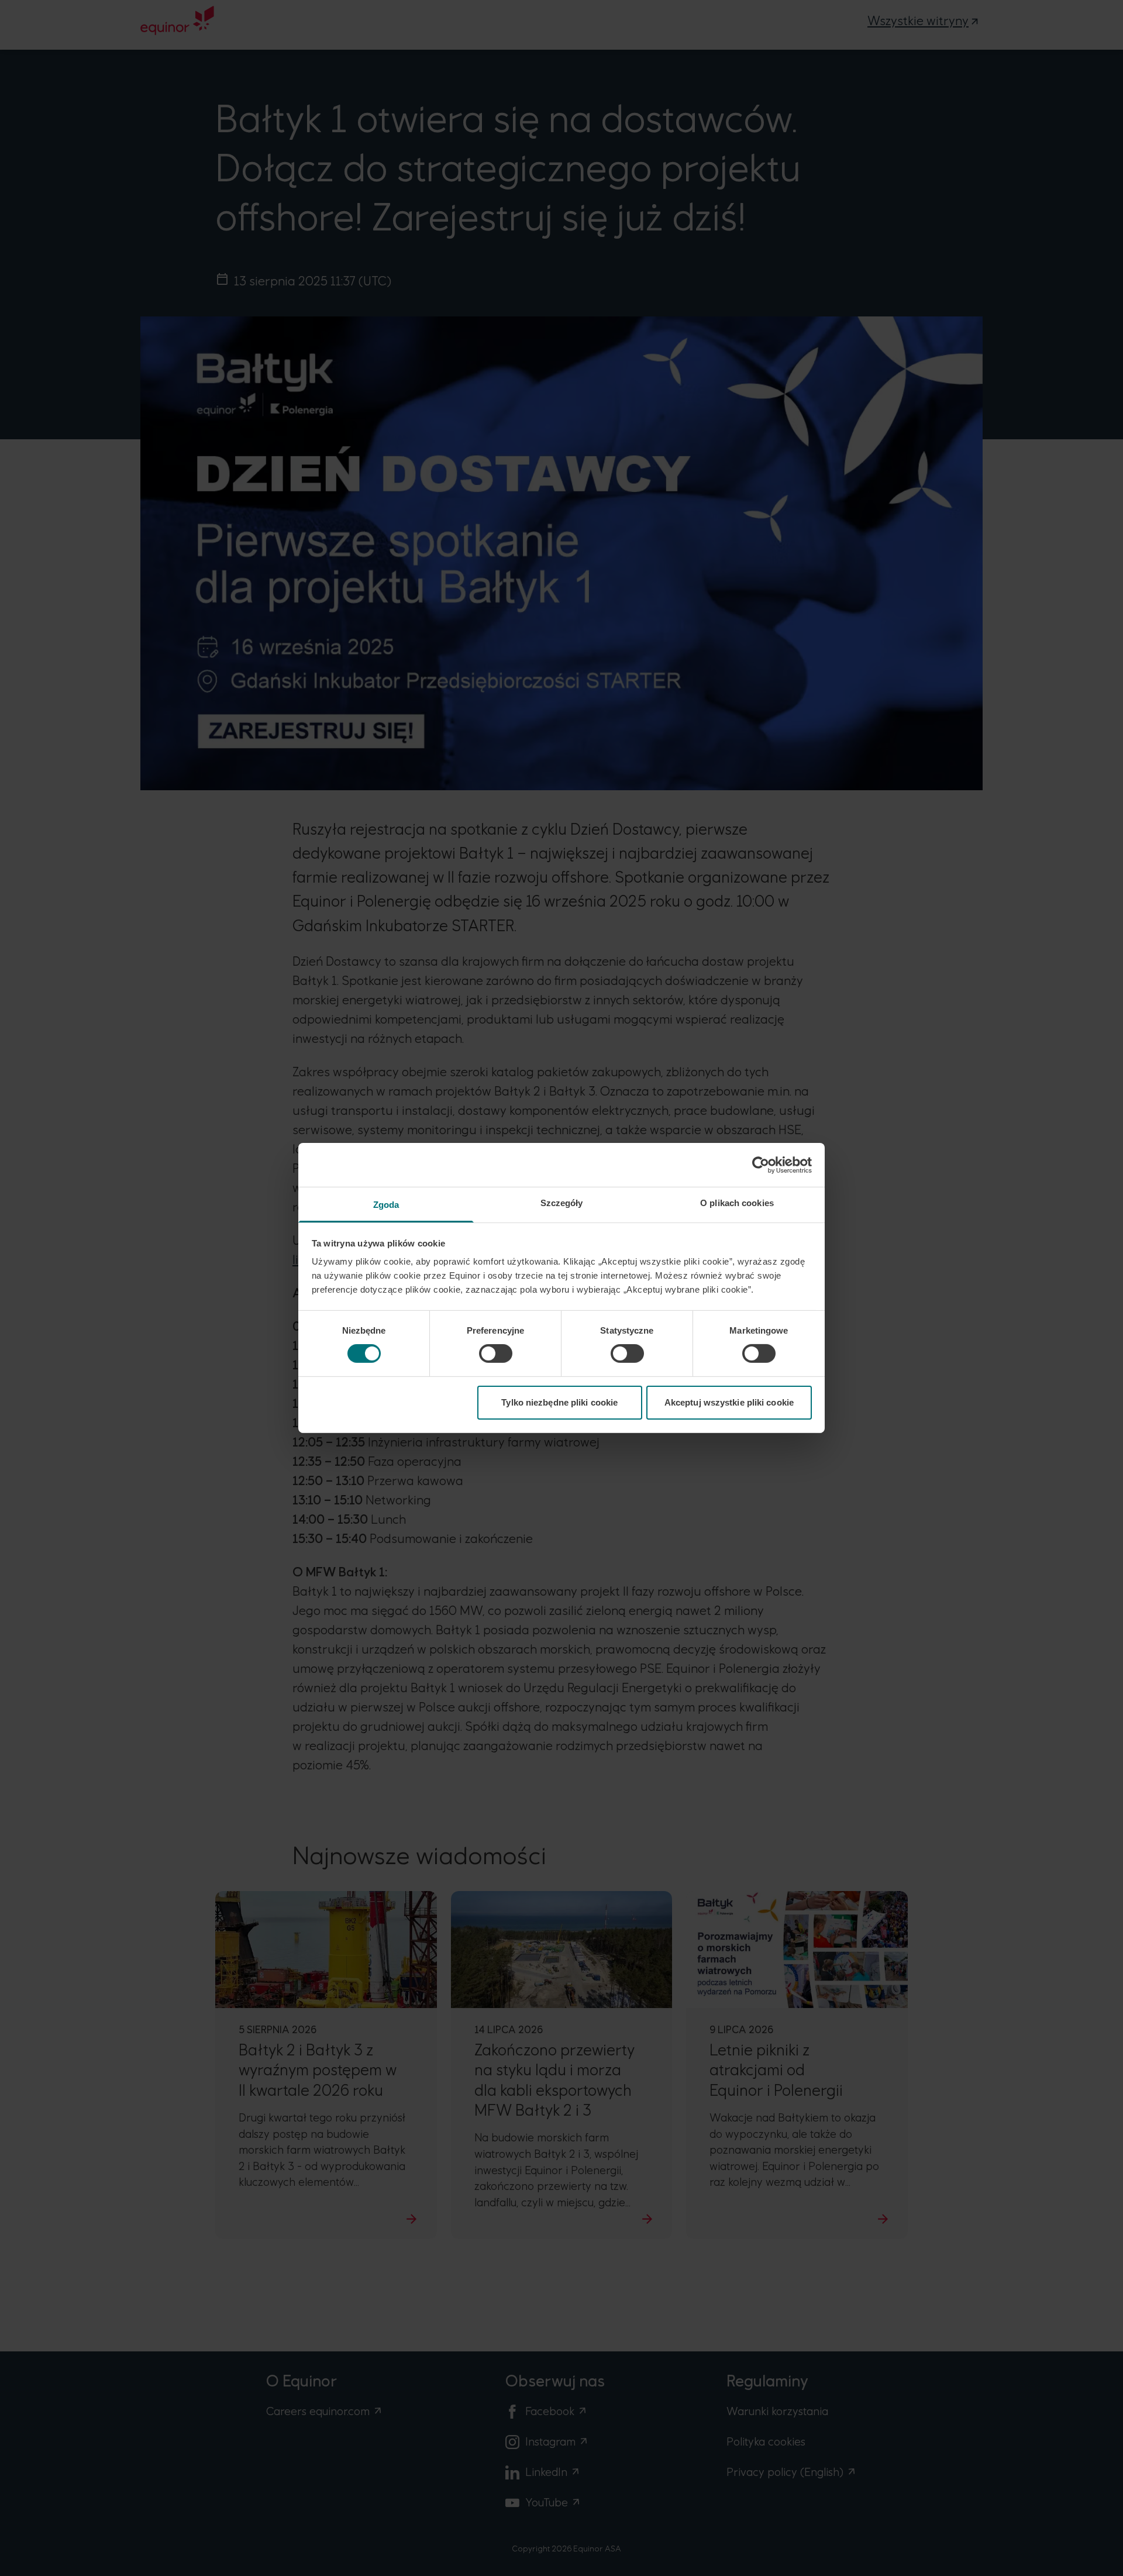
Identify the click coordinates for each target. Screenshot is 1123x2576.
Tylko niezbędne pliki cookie (559, 1402)
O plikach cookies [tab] (737, 1203)
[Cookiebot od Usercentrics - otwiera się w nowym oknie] (761, 1165)
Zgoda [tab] (386, 1205)
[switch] (496, 1354)
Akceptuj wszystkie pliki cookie (729, 1402)
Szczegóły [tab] (562, 1203)
